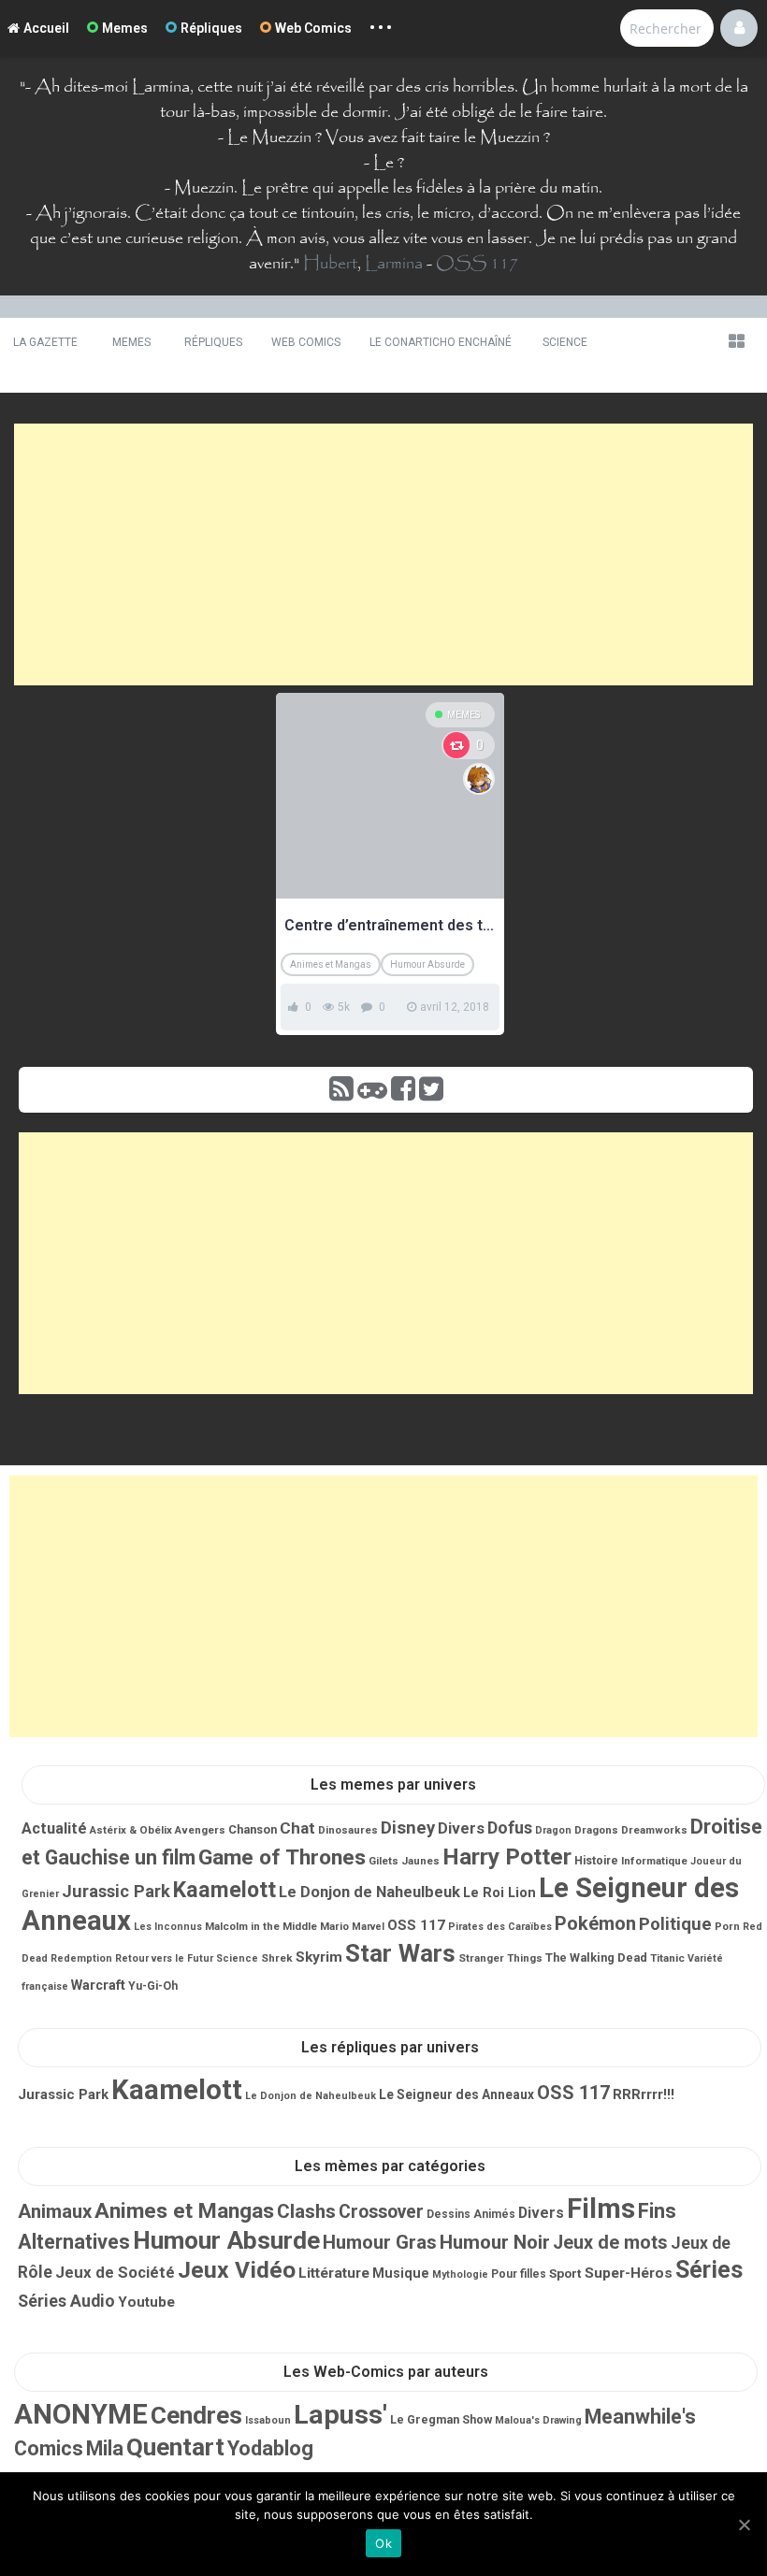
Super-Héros (629, 2273)
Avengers (200, 1830)
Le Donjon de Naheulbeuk (369, 1892)
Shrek (277, 1958)
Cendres (196, 2415)
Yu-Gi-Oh (153, 1986)
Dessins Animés (471, 2214)
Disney (408, 1828)
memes (463, 715)
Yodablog (270, 2448)
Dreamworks (654, 1830)
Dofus (510, 1828)
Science (565, 342)
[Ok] (744, 2525)
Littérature (334, 2273)
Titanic (667, 1958)
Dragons (596, 1830)
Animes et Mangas (331, 964)
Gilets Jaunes (404, 1861)
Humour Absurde (427, 964)
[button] (736, 341)
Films (601, 2209)
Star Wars (400, 1953)
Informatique (654, 1861)
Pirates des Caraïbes (500, 1927)
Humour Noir (495, 2242)
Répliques (211, 28)
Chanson (253, 1829)
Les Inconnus (168, 1927)
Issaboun (268, 2420)
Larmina (394, 264)
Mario (334, 1926)
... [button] (381, 23)
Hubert (330, 264)
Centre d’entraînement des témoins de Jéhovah (391, 925)
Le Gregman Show (441, 2419)
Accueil (46, 28)
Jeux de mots (610, 2243)
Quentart (175, 2447)
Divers (461, 1828)
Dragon (553, 1830)
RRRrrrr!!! (644, 2094)
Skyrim (319, 1957)
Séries (709, 2270)
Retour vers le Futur (164, 1958)
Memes (125, 28)
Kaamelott (224, 1890)
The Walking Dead (596, 1957)
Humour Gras (380, 2242)
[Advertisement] (383, 554)
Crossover (381, 2212)
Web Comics (313, 28)
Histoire (596, 1861)
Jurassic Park (116, 1891)
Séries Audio (66, 2301)
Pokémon (595, 1923)
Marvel (368, 1927)
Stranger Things (500, 1958)
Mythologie (460, 2274)
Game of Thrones (282, 1857)
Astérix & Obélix (131, 1830)
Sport (565, 2273)
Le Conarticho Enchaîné (441, 342)
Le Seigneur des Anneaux (456, 2094)
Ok (383, 2543)
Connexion (739, 28)
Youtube (146, 2302)
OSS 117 (477, 264)
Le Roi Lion (499, 1892)
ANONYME (81, 2414)
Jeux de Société (115, 2272)
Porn (727, 1926)
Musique (401, 2273)
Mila (105, 2448)
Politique (675, 1924)
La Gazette (45, 342)
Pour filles (519, 2274)
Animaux (55, 2211)
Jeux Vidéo (237, 2270)
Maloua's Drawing (538, 2420)
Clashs (306, 2211)
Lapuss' (340, 2415)
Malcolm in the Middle (261, 1926)
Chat (297, 1828)
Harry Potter (507, 1856)
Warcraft (98, 1985)
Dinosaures (348, 1830)
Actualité (54, 1828)
